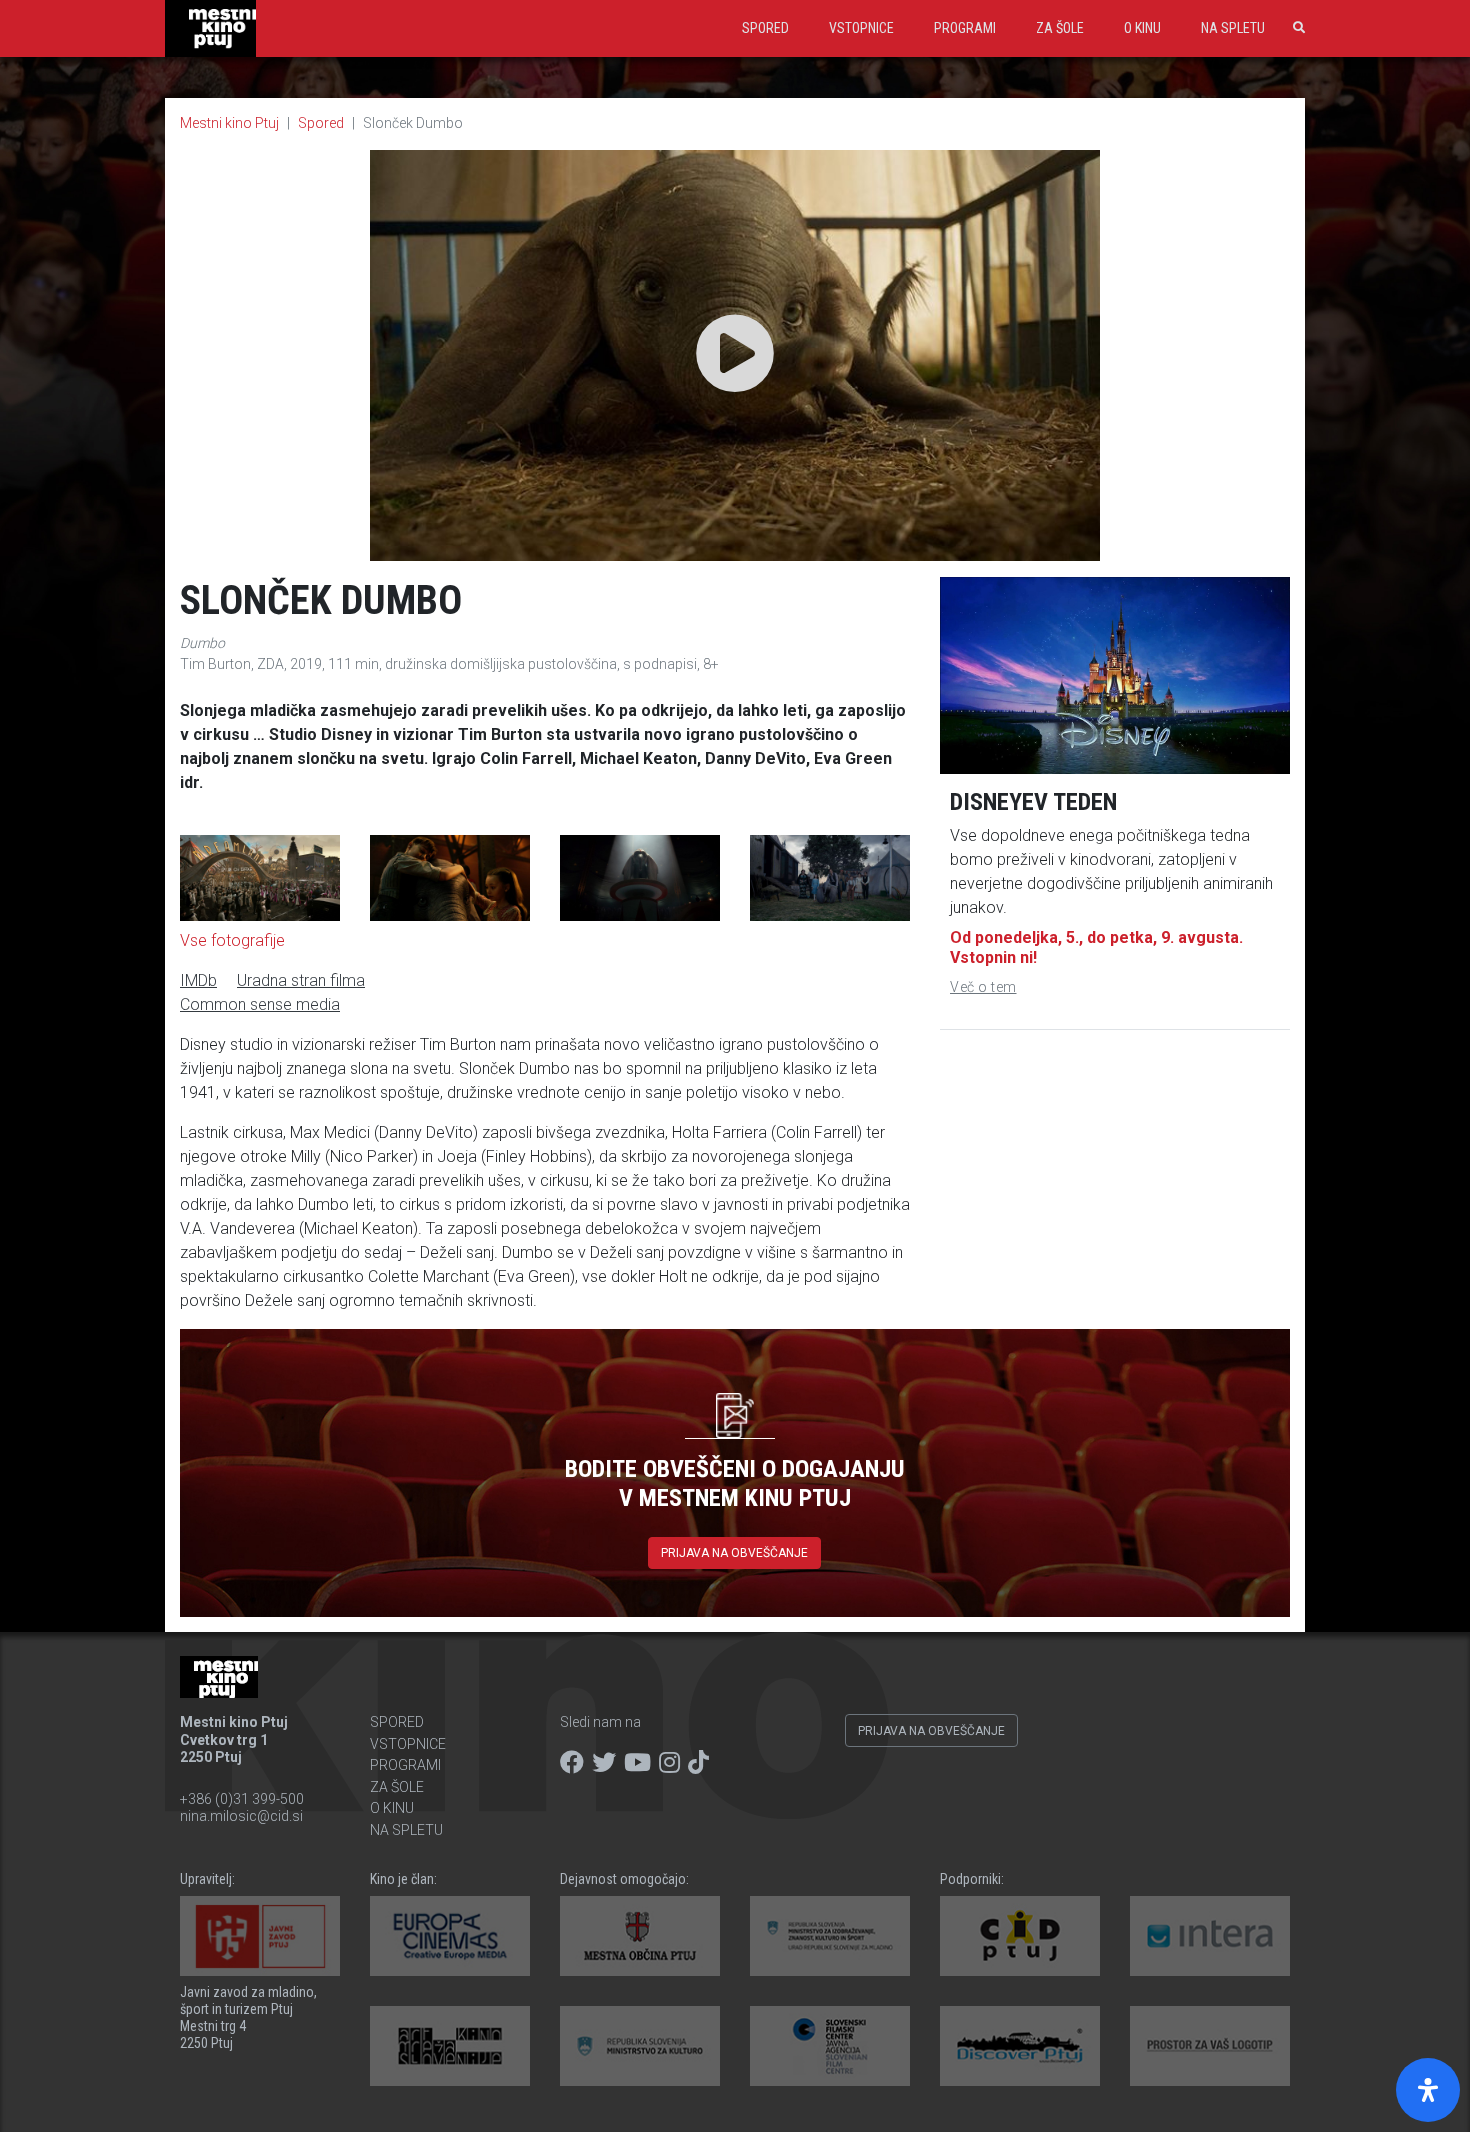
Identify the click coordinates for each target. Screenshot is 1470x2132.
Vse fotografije (232, 940)
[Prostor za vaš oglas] (1210, 2046)
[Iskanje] (1295, 28)
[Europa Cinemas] (450, 1936)
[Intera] (1210, 1936)
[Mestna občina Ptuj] (640, 1936)
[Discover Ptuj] (1020, 2046)
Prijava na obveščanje (734, 1553)
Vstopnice (861, 28)
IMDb (198, 980)
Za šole (1060, 28)
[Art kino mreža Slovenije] (450, 2046)
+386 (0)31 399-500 (242, 1799)
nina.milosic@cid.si (241, 1816)
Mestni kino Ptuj (229, 123)
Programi (965, 28)
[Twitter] (604, 1763)
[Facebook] (572, 1763)
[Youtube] (637, 1763)
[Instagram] (669, 1763)
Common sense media (260, 1004)
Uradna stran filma (301, 980)
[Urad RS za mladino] (830, 1936)
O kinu (1142, 28)
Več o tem (983, 987)
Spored (765, 28)
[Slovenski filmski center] (830, 2046)
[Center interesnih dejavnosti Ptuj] (1020, 1936)
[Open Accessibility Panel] (1428, 2090)
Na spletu (1233, 28)
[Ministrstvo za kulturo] (640, 2046)
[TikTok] (698, 1763)
